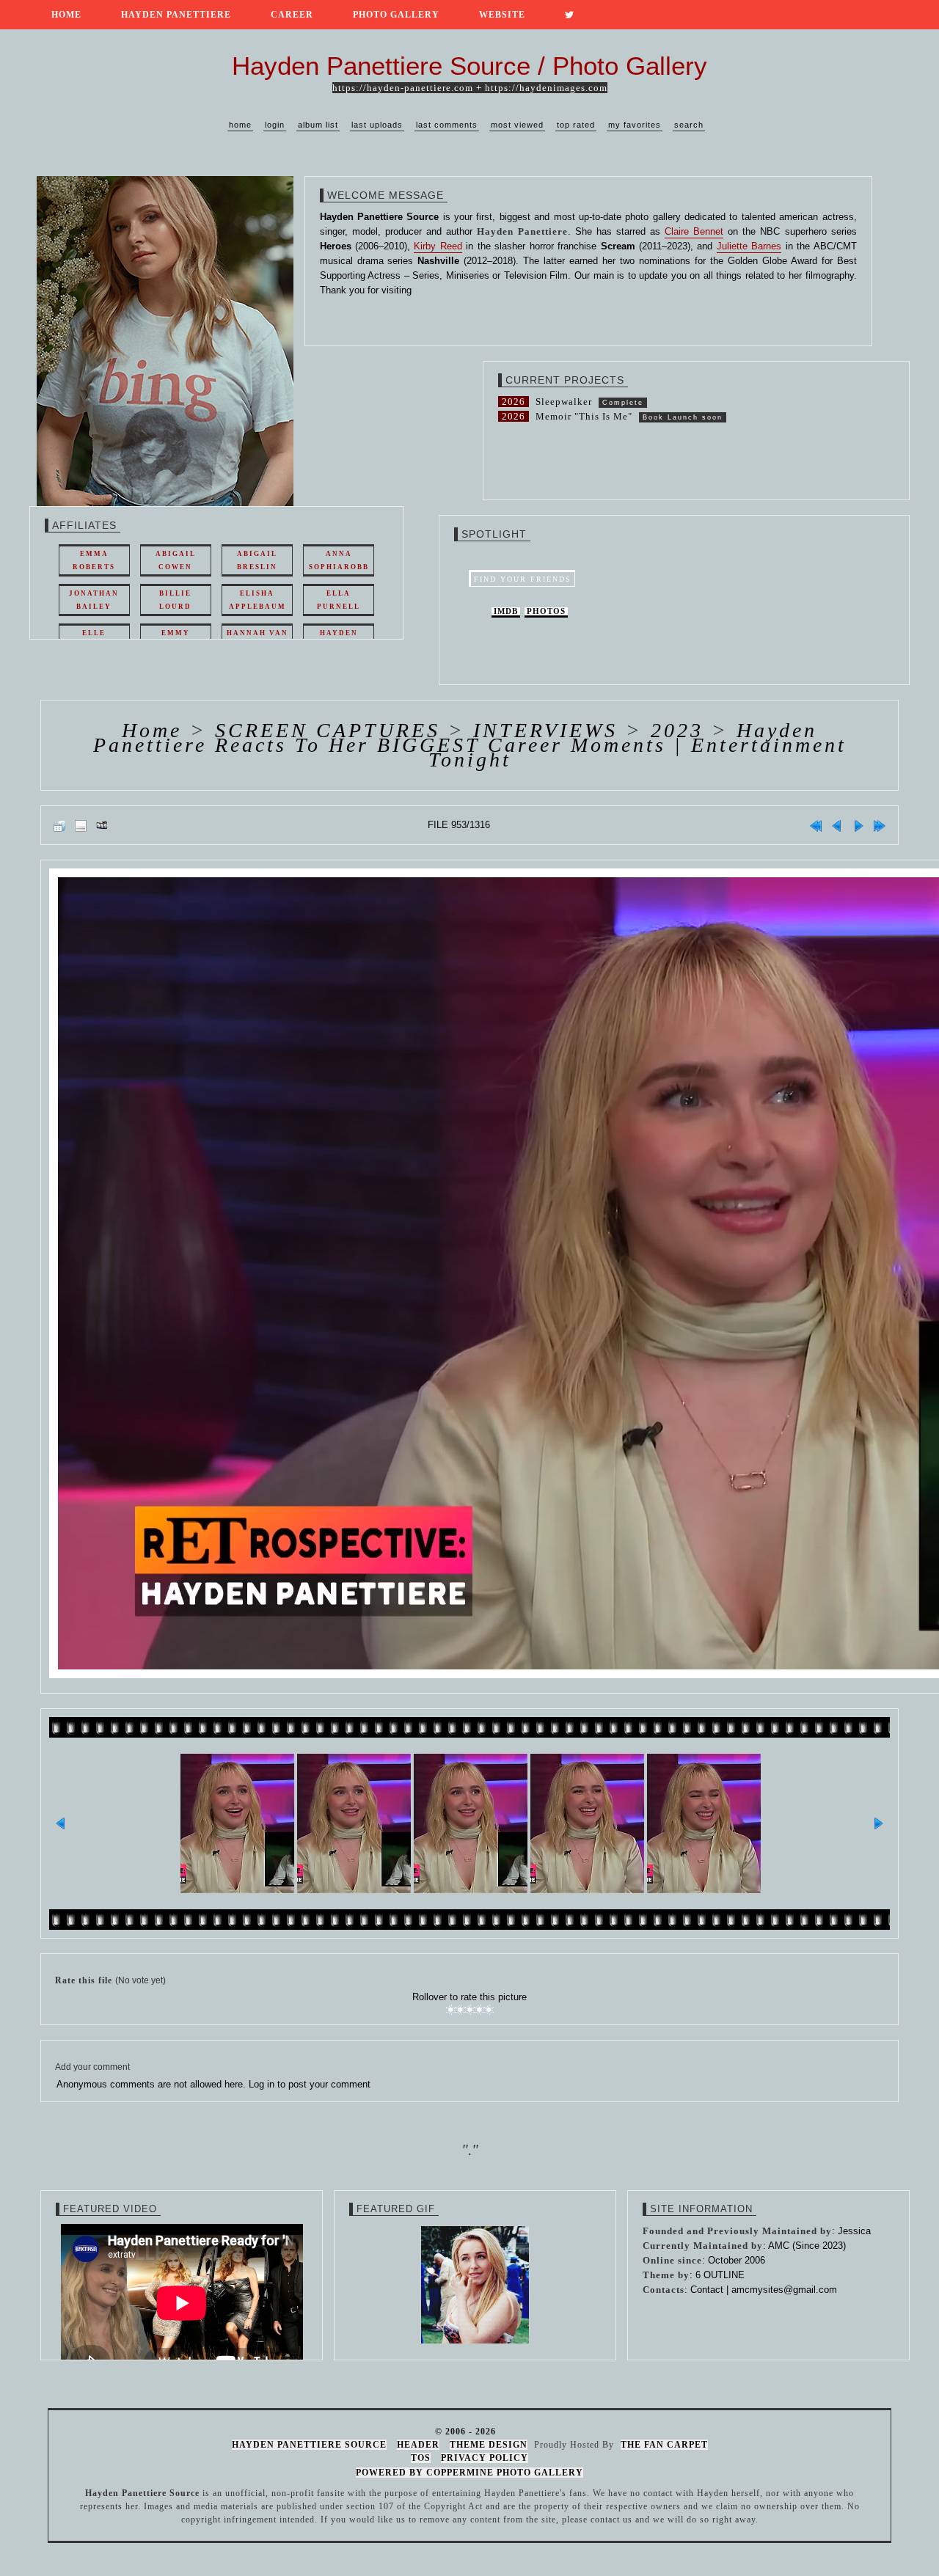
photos (546, 611)
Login (275, 125)
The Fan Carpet (664, 2445)
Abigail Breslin (257, 560)
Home (66, 15)
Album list (318, 125)
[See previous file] (837, 825)
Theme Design (489, 2445)
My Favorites (635, 125)
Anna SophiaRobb (339, 560)
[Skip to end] (880, 825)
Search (689, 125)
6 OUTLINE (720, 2275)
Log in (262, 2084)
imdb (506, 611)
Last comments (447, 125)
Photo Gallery (396, 15)
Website (502, 15)
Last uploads (377, 125)
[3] (470, 2010)
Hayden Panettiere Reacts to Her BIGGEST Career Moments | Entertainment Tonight (470, 745)
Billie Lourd (175, 600)
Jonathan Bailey (94, 600)
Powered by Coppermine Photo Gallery (469, 2473)
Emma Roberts (94, 560)
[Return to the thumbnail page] (59, 825)
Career (292, 15)
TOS (421, 2458)
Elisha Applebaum (257, 600)
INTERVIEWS (545, 730)
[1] (451, 2010)
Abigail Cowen (176, 560)
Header (418, 2445)
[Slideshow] (102, 825)
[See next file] (858, 825)
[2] (460, 2010)
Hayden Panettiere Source (309, 2445)
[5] (489, 2010)
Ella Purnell (339, 600)
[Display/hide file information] (81, 825)
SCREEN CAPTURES (328, 730)
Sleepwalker (564, 402)
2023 (677, 730)
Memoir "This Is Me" (584, 416)
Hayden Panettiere (176, 15)
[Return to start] (816, 825)
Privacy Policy (485, 2458)
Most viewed (517, 125)
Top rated (576, 125)
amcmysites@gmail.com (784, 2290)
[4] (479, 2010)
